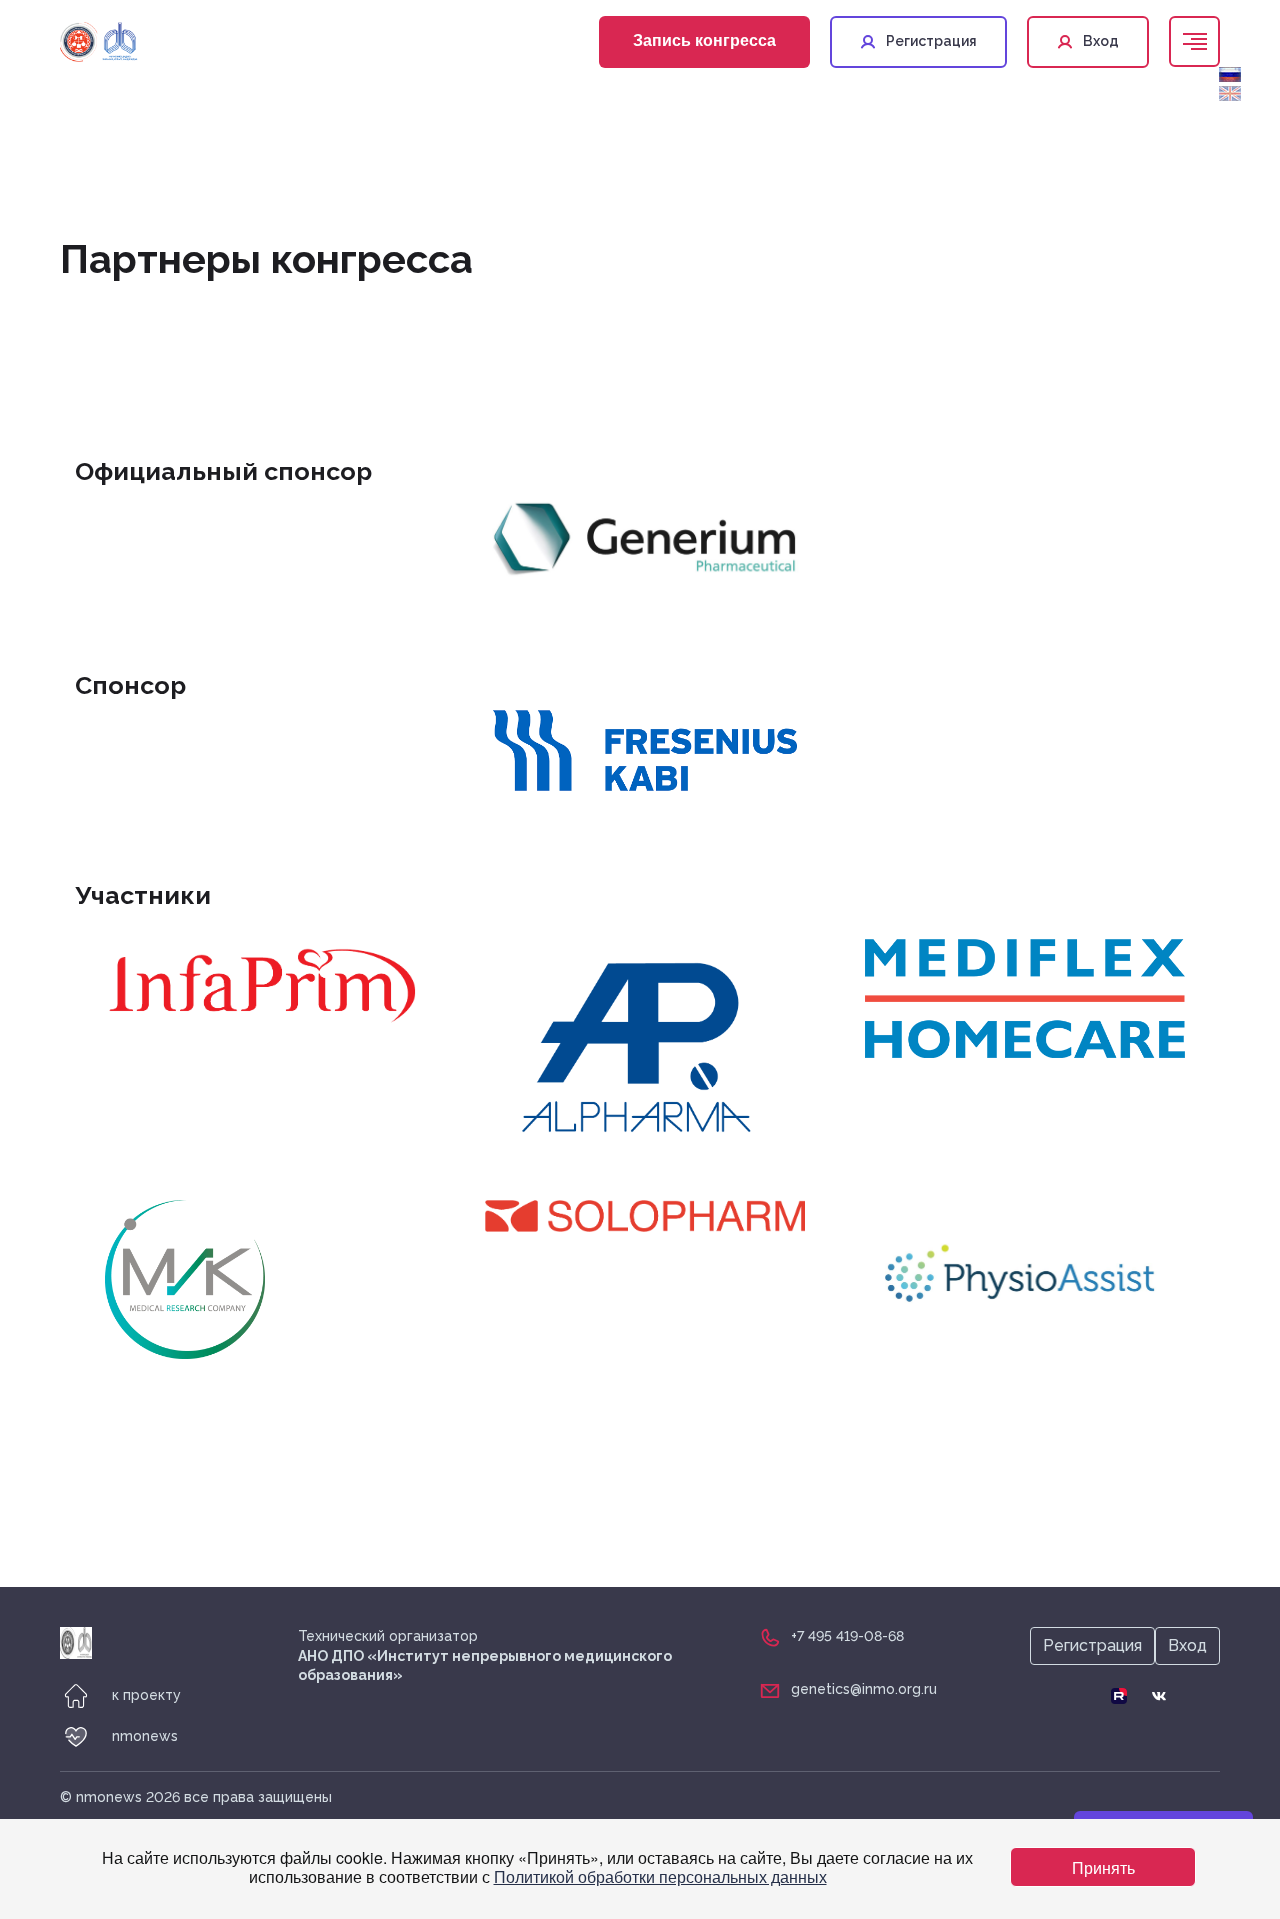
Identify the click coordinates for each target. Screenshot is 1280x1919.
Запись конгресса (704, 39)
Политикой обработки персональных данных (660, 1876)
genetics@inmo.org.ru (864, 1689)
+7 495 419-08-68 (847, 1636)
